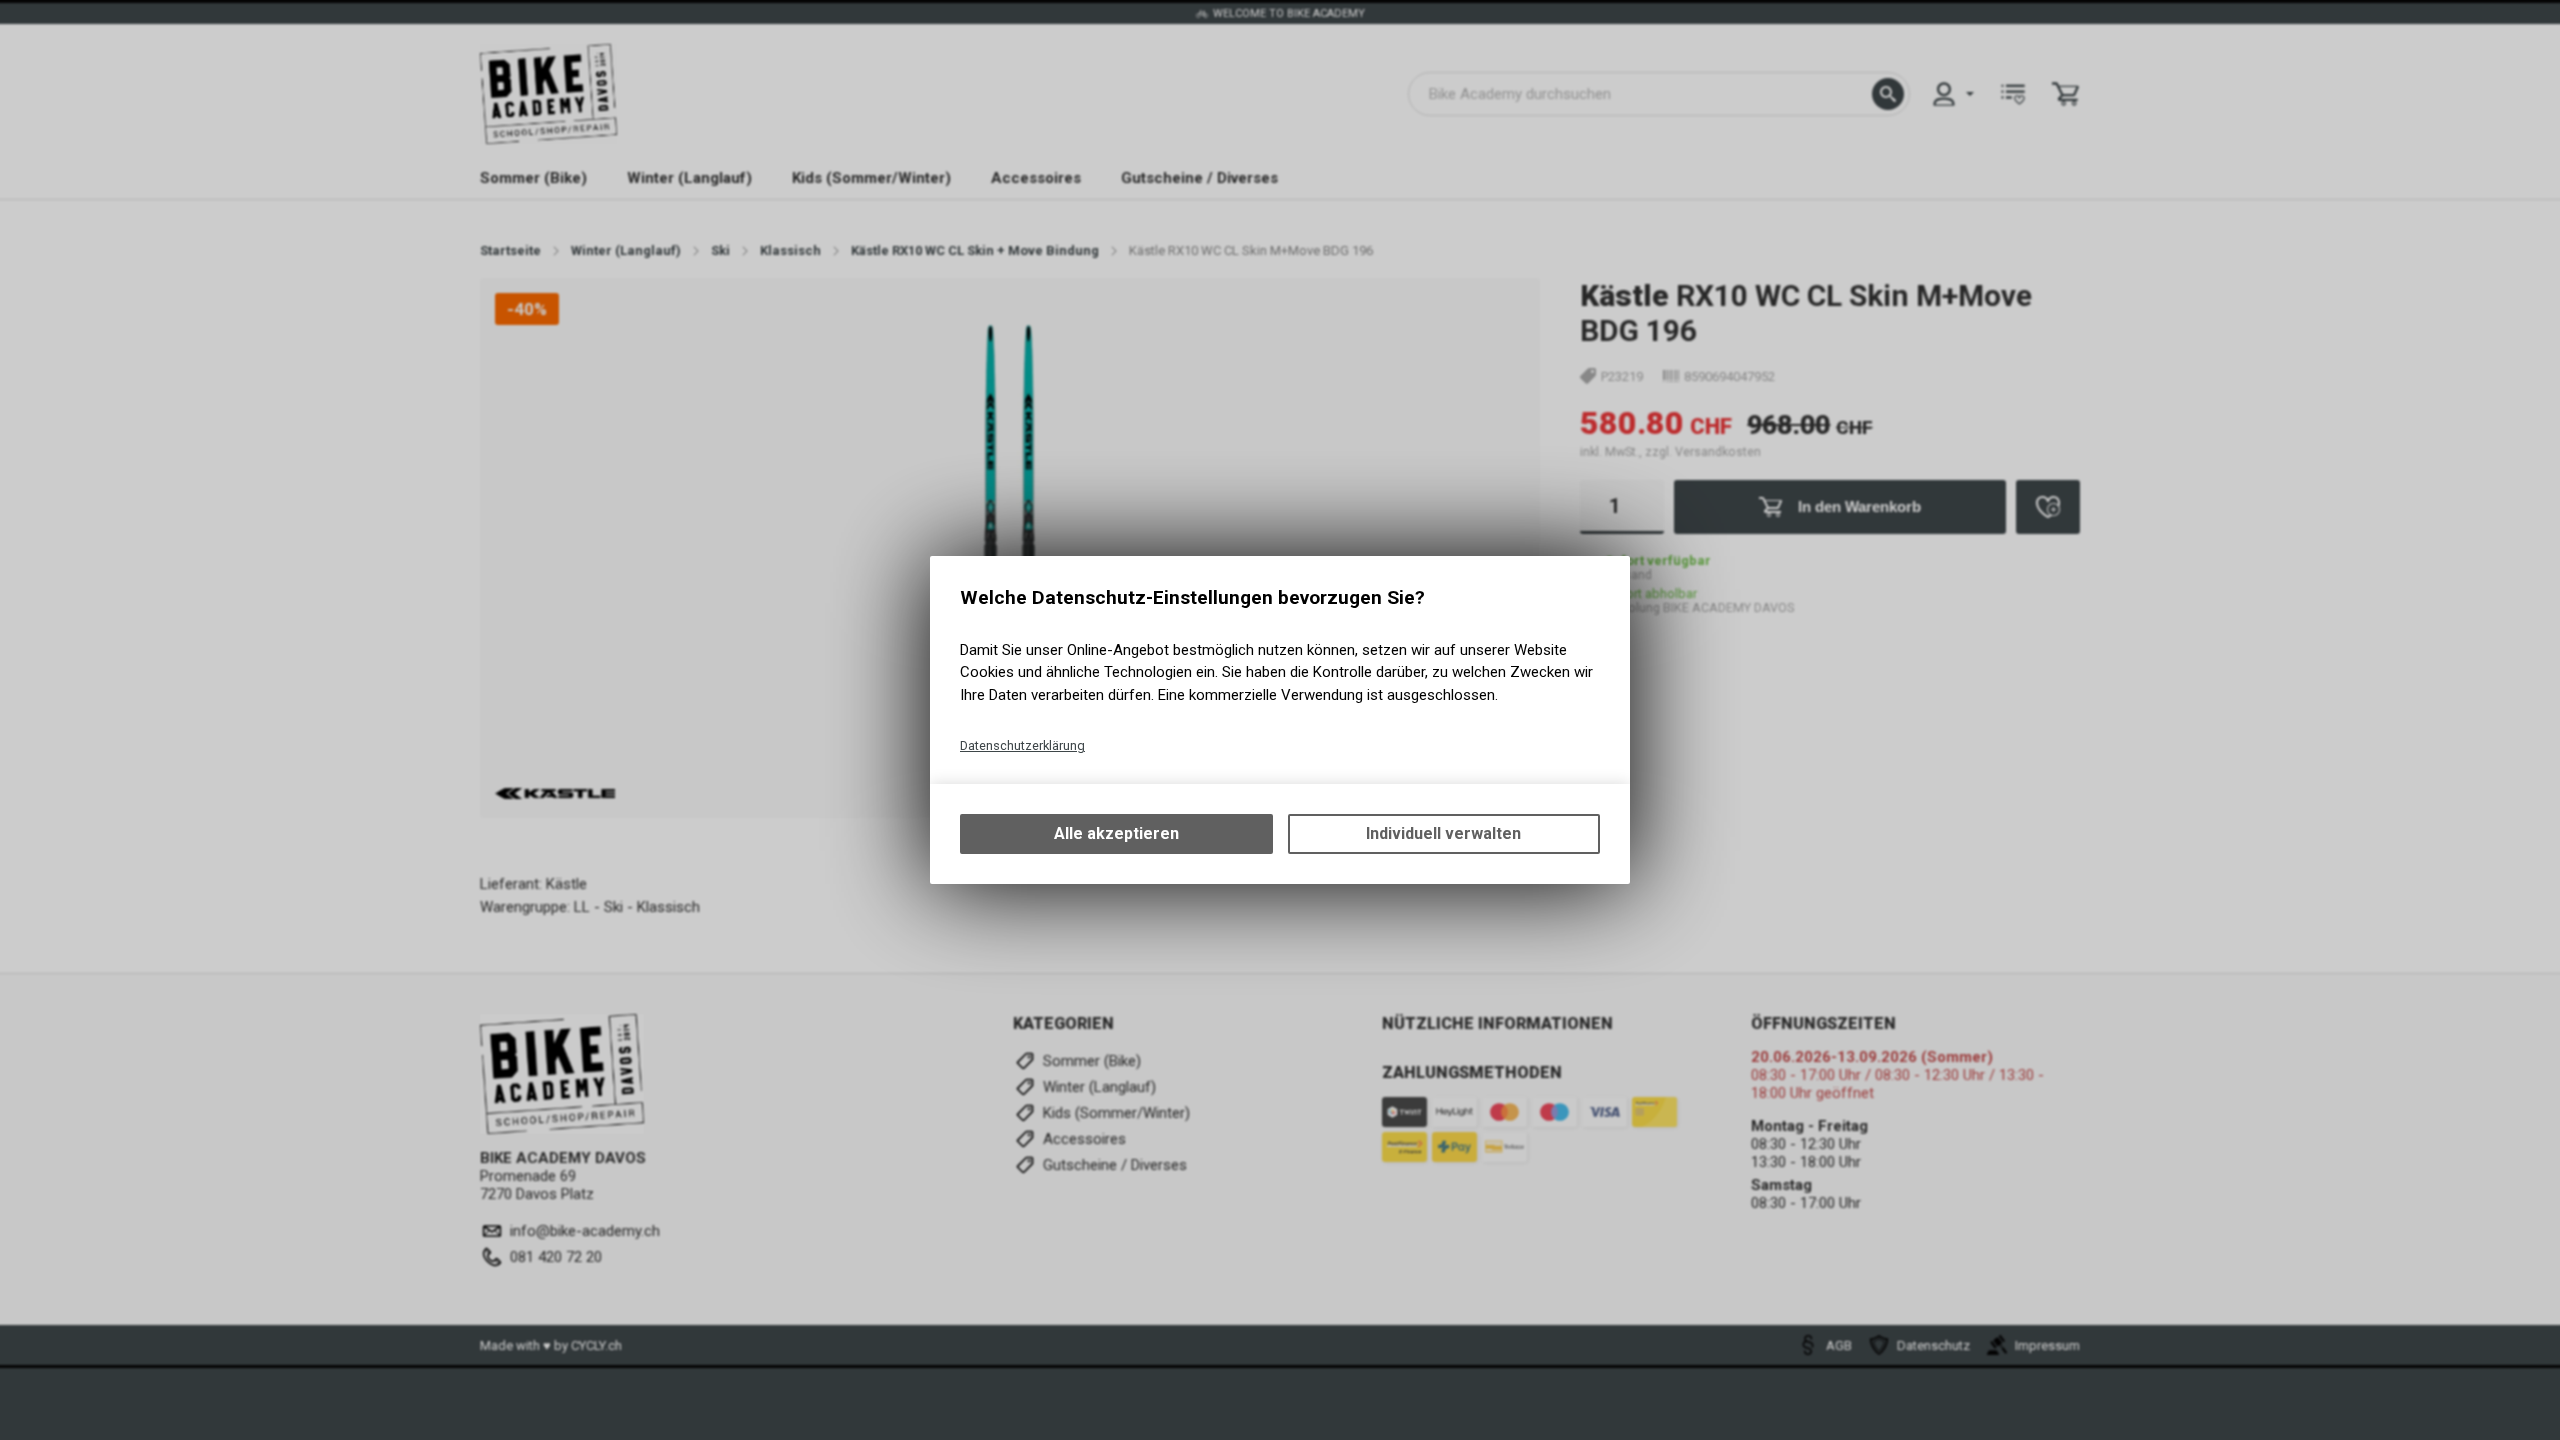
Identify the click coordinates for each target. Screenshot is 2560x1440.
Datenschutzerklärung (1022, 745)
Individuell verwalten (1443, 833)
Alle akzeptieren (1116, 833)
